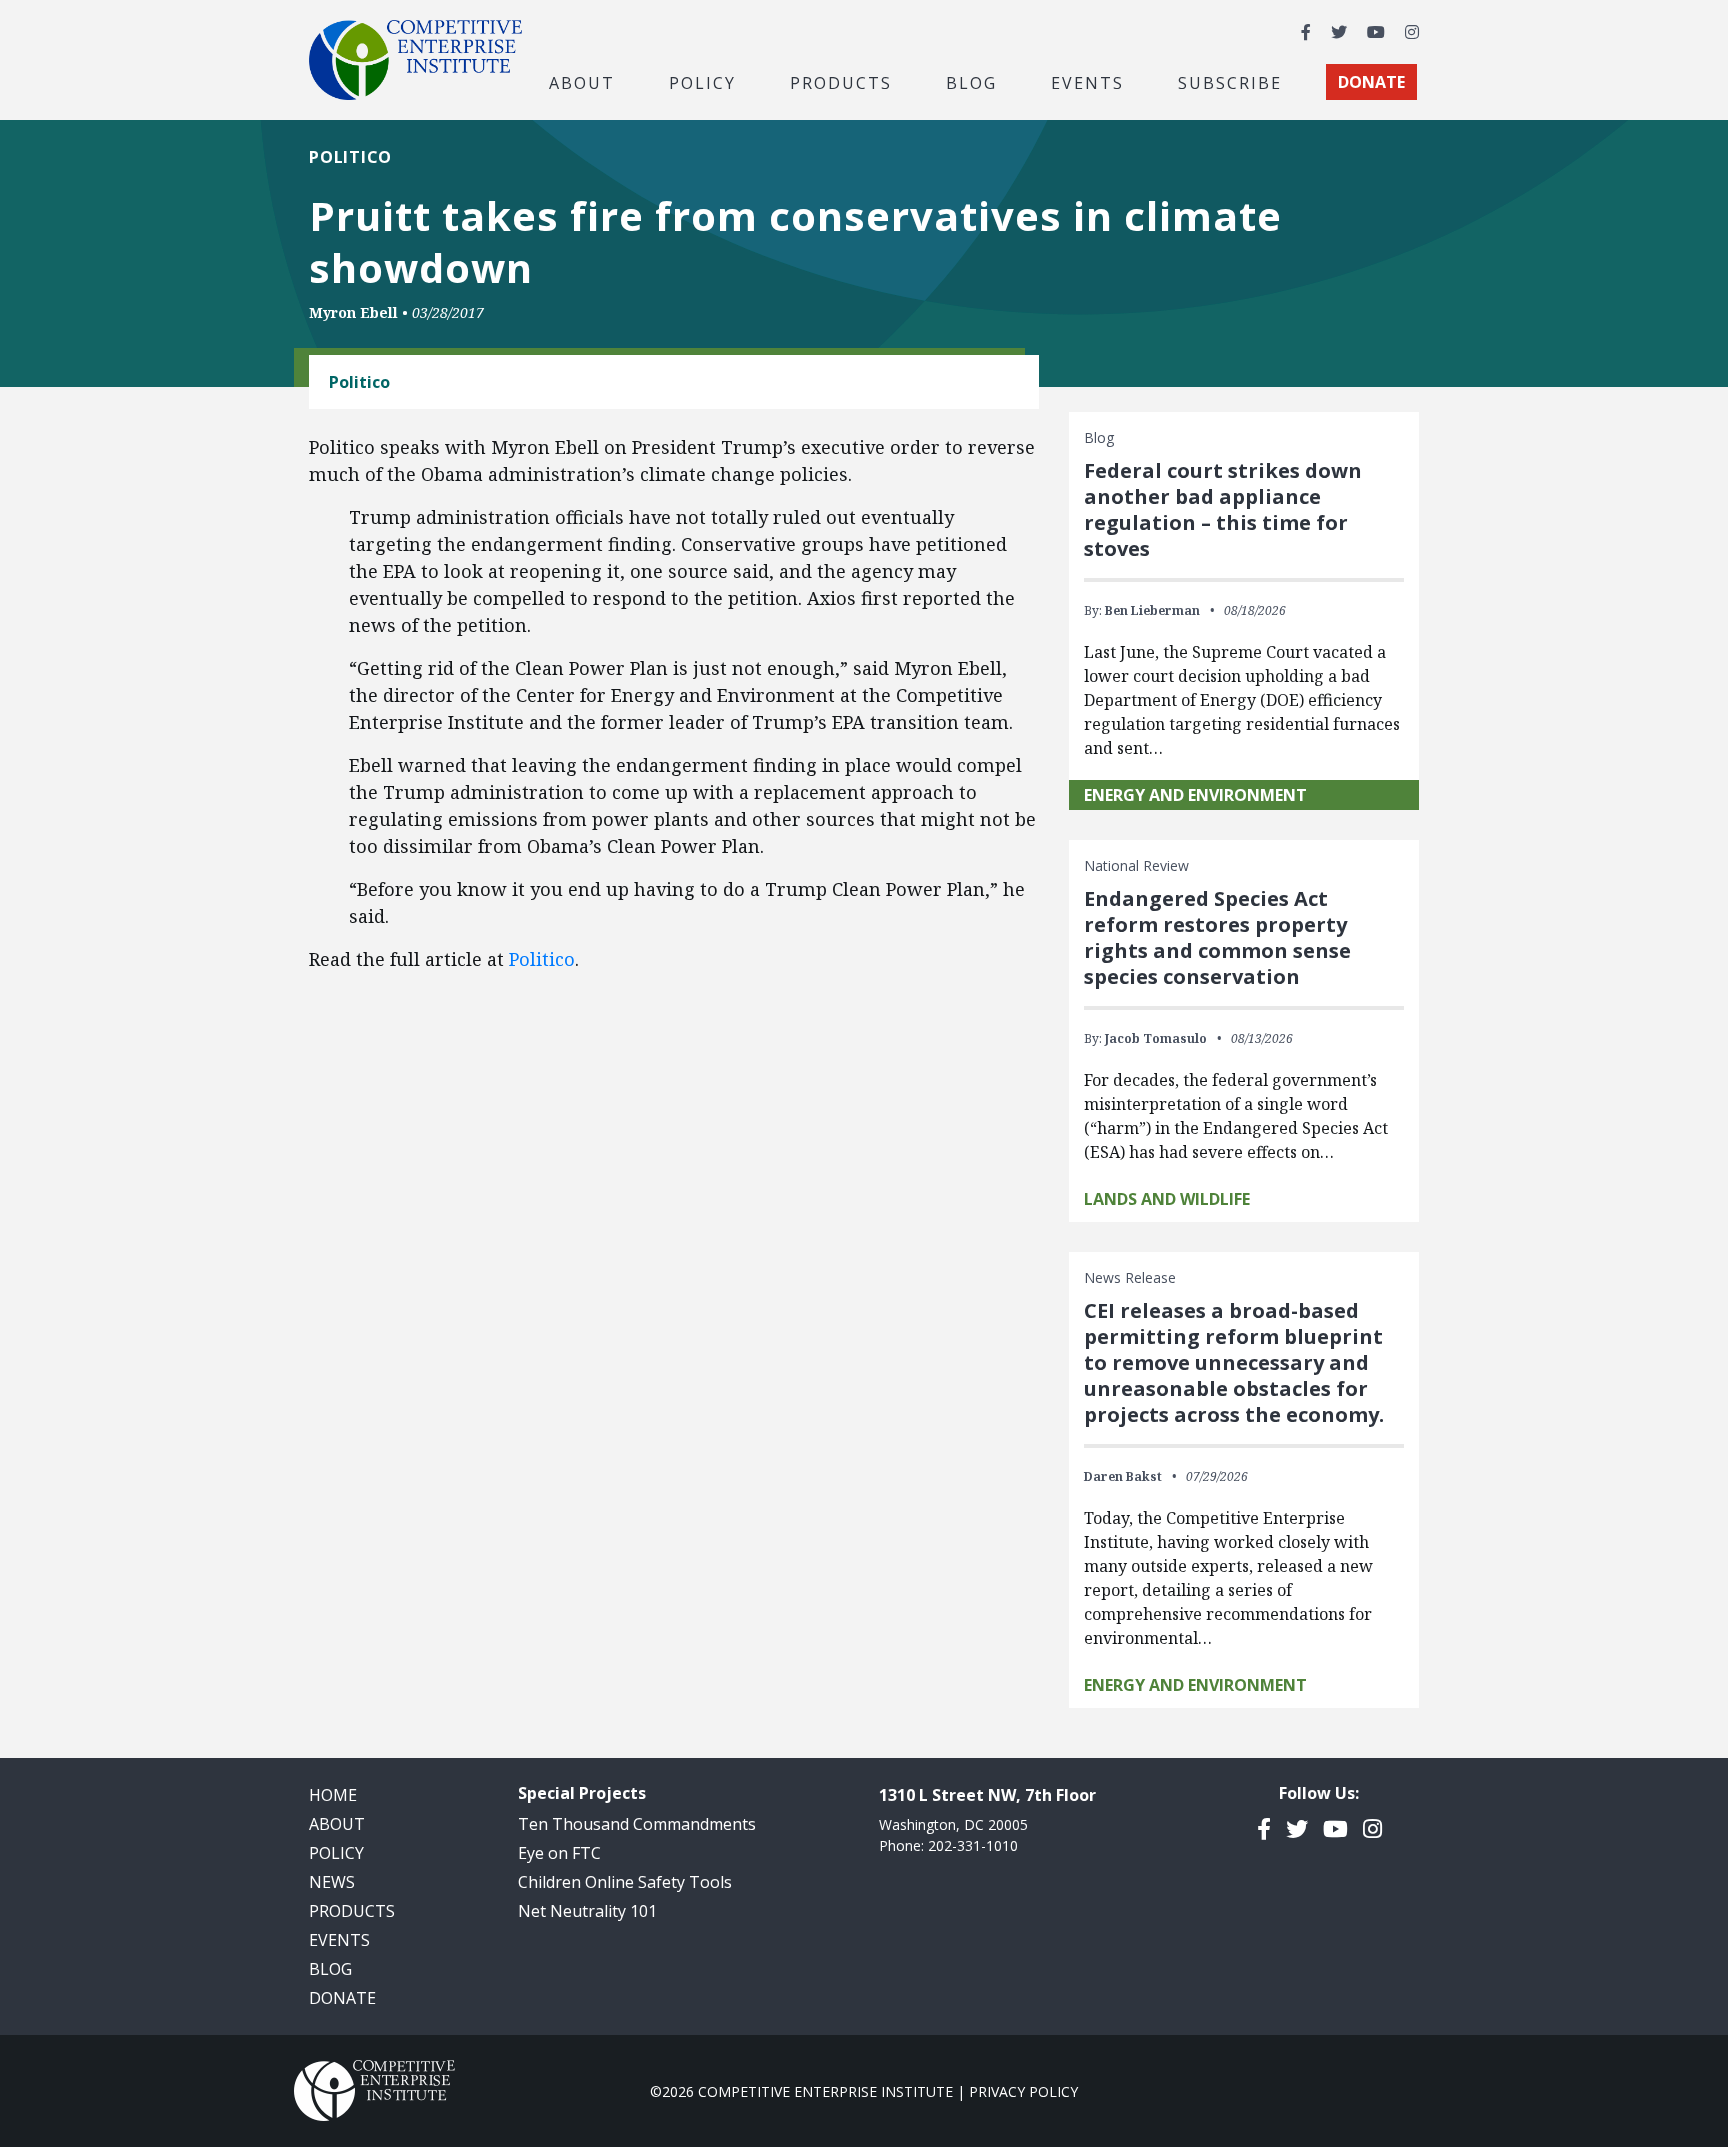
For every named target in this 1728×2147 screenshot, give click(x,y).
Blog (971, 82)
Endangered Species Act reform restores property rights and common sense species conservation (1217, 937)
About (337, 1824)
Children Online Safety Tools (625, 1882)
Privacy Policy (1023, 2091)
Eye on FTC (559, 1853)
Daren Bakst (1123, 1476)
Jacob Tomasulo (1156, 1038)
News (332, 1882)
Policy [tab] (702, 82)
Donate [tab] (1371, 82)
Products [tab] (841, 82)
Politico (542, 959)
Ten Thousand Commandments (637, 1824)
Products (352, 1911)
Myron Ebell (353, 312)
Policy (336, 1853)
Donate (342, 1998)
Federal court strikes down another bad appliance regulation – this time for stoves (1223, 509)
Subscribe (1230, 82)
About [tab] (582, 82)
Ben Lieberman (1152, 610)
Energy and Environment (1195, 795)
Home (333, 1795)
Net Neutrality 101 (587, 1911)
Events (1087, 82)
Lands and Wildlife (1167, 1199)
